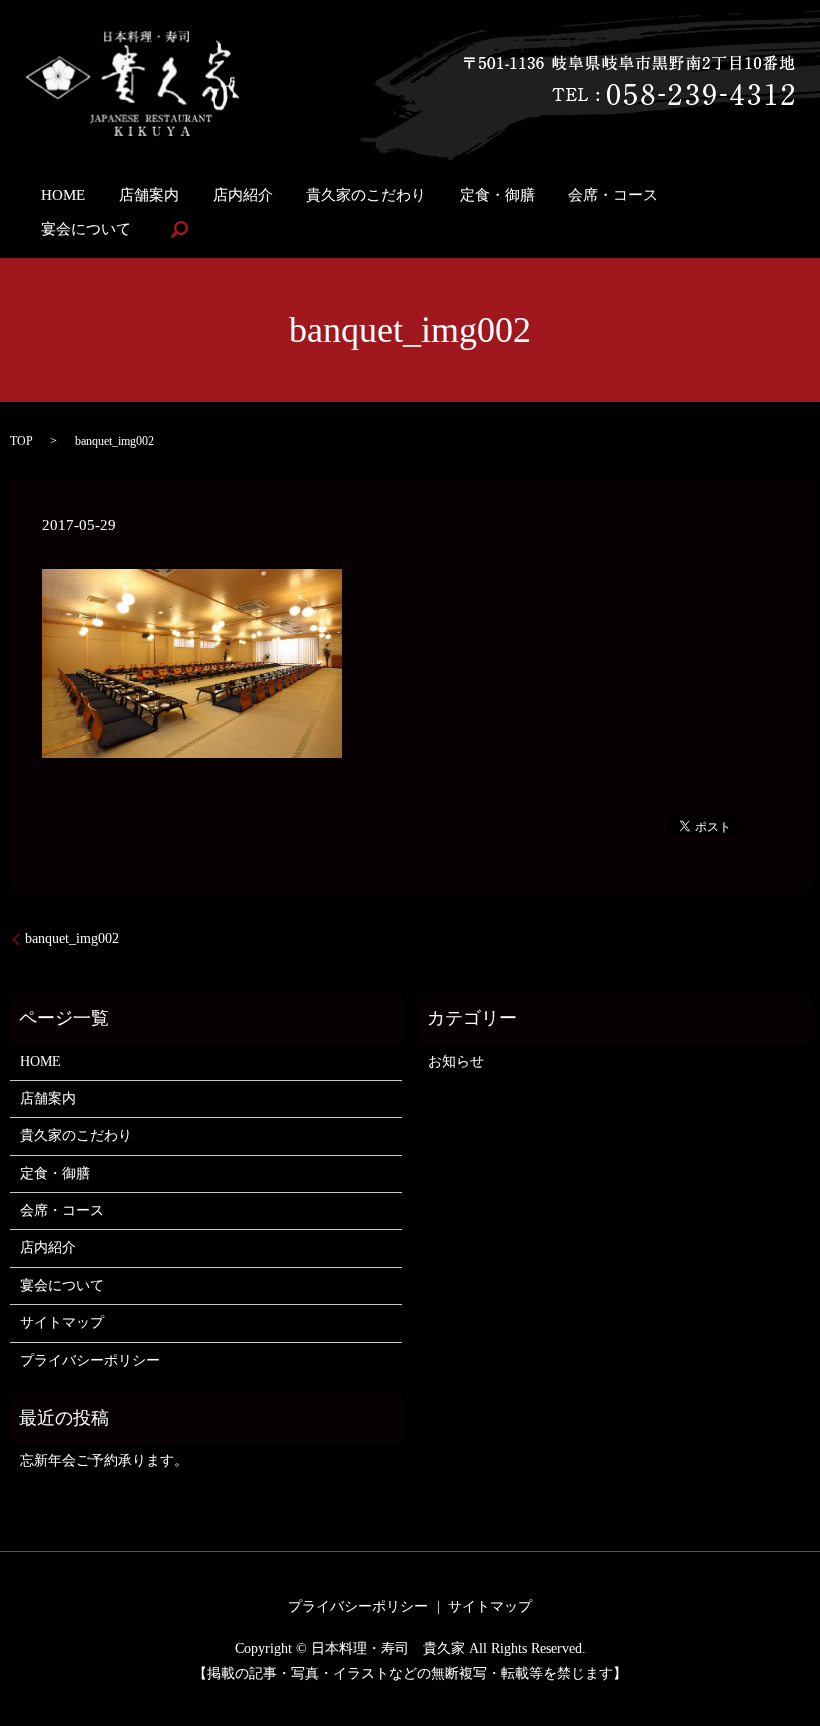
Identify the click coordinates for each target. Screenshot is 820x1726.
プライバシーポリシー (90, 1360)
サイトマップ (62, 1322)
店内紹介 (243, 194)
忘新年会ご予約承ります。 (104, 1460)
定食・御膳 (497, 194)
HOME (63, 194)
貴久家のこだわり (366, 194)
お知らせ (456, 1061)
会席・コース (613, 194)
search (180, 229)
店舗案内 (149, 194)
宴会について (86, 229)
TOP (21, 441)
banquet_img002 (72, 938)
